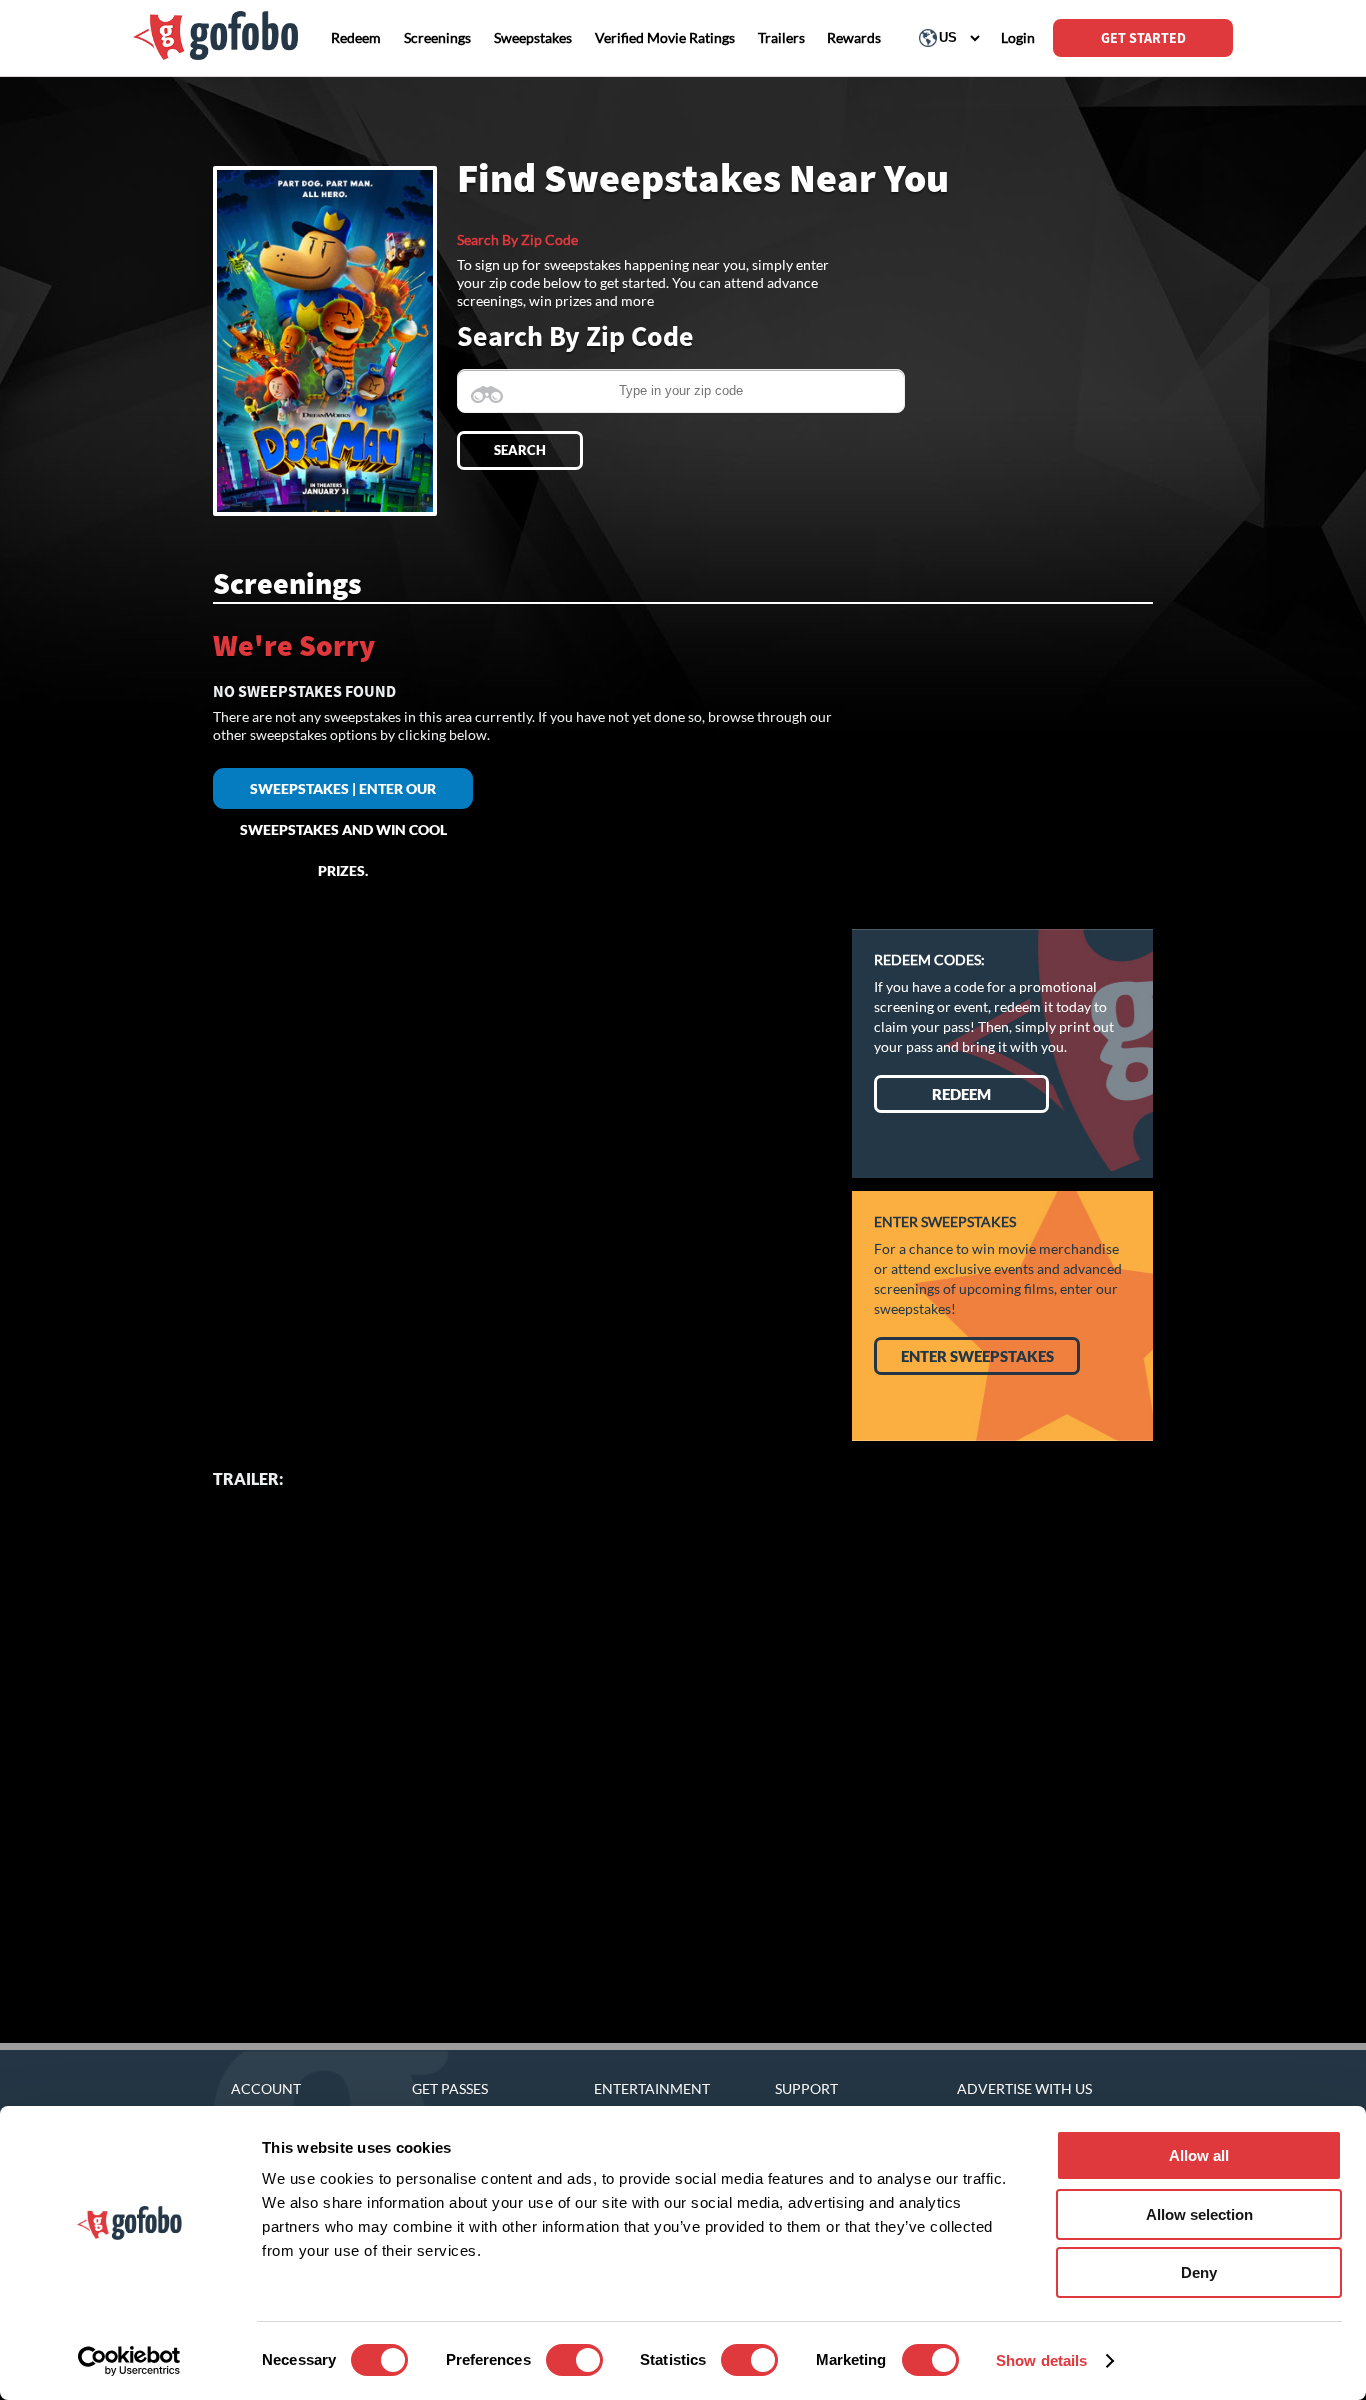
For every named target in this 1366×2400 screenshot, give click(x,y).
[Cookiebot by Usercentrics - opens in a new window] (129, 2361)
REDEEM (961, 1094)
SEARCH (520, 450)
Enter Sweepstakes (977, 1356)
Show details (1041, 2360)
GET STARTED (1143, 38)
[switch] (574, 2360)
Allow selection (1199, 2214)
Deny (1199, 2272)
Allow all (1199, 2155)
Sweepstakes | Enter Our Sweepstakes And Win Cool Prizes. (343, 794)
